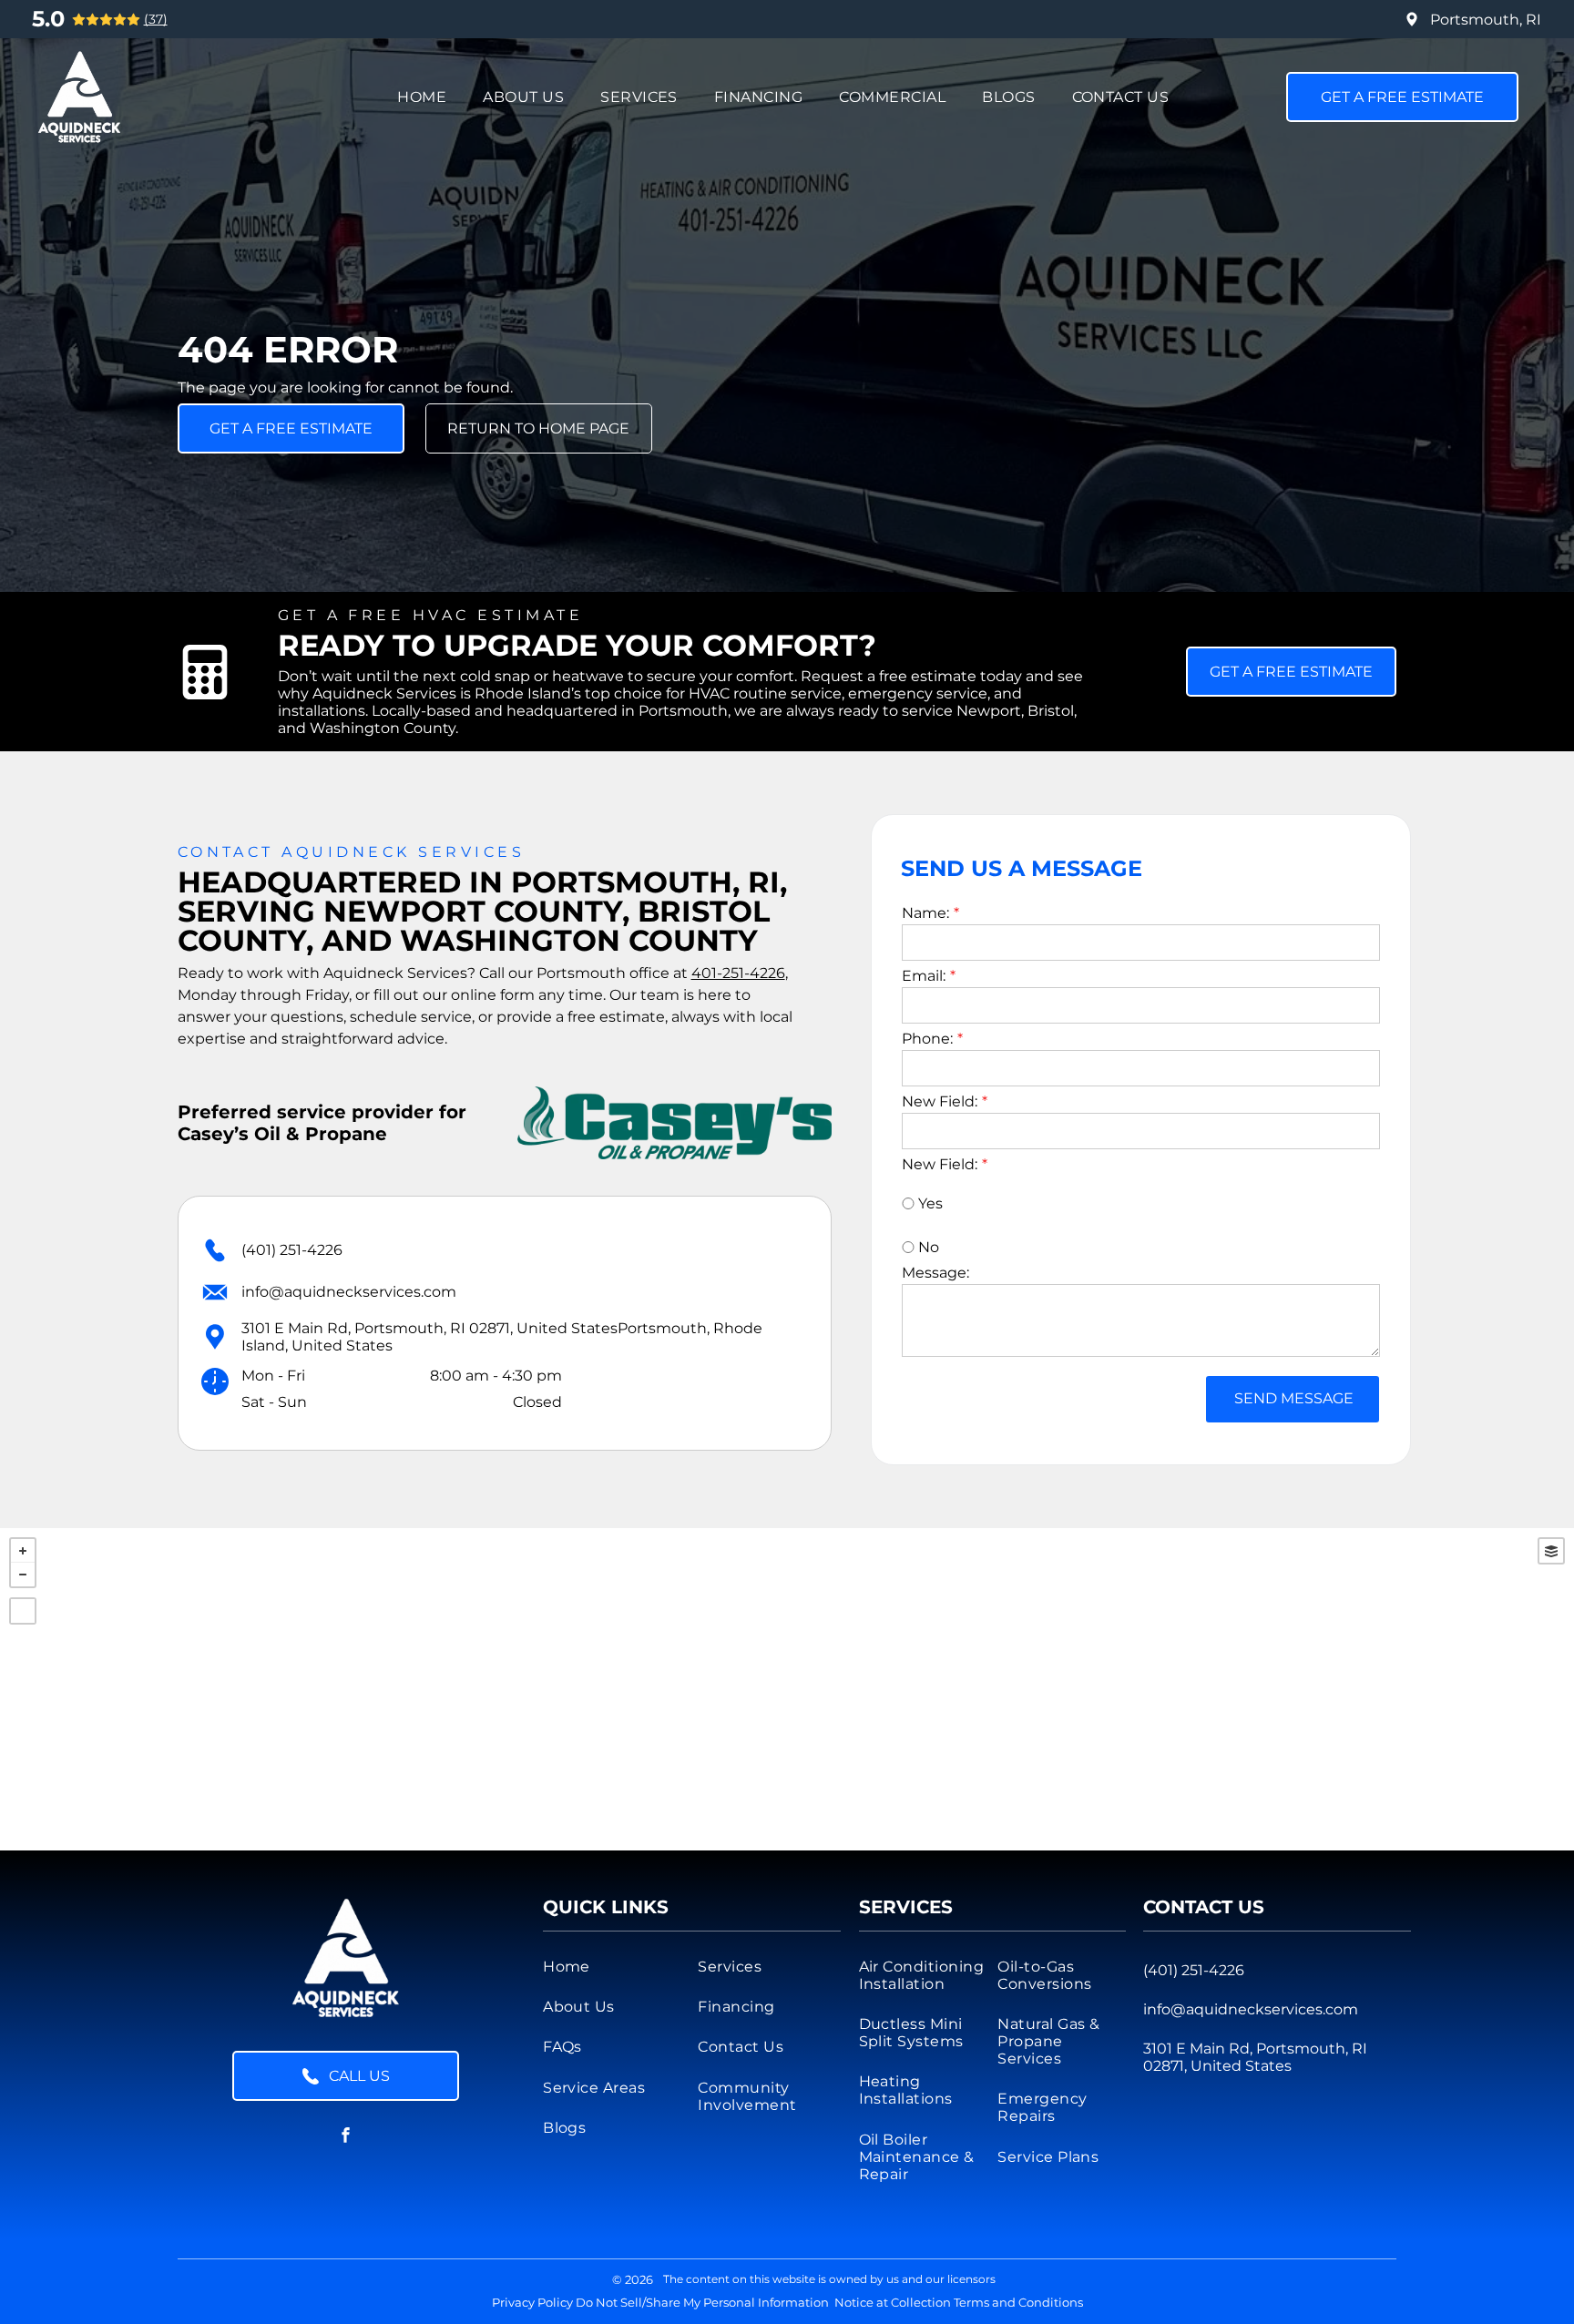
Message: (935, 1273)
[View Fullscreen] (23, 1611)
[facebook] (346, 2137)
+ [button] (23, 1551)
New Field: (940, 1101)
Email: (924, 976)
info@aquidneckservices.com (349, 1292)
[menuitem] (422, 97)
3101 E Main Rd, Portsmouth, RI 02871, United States (1255, 2057)
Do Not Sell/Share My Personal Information (702, 2302)
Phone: (927, 1039)
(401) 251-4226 (292, 1250)
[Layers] (1551, 1551)
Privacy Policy (532, 2302)
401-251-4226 (738, 973)
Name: (925, 913)
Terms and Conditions (1018, 2302)
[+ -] (787, 1689)
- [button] (23, 1575)
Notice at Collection (893, 2302)
